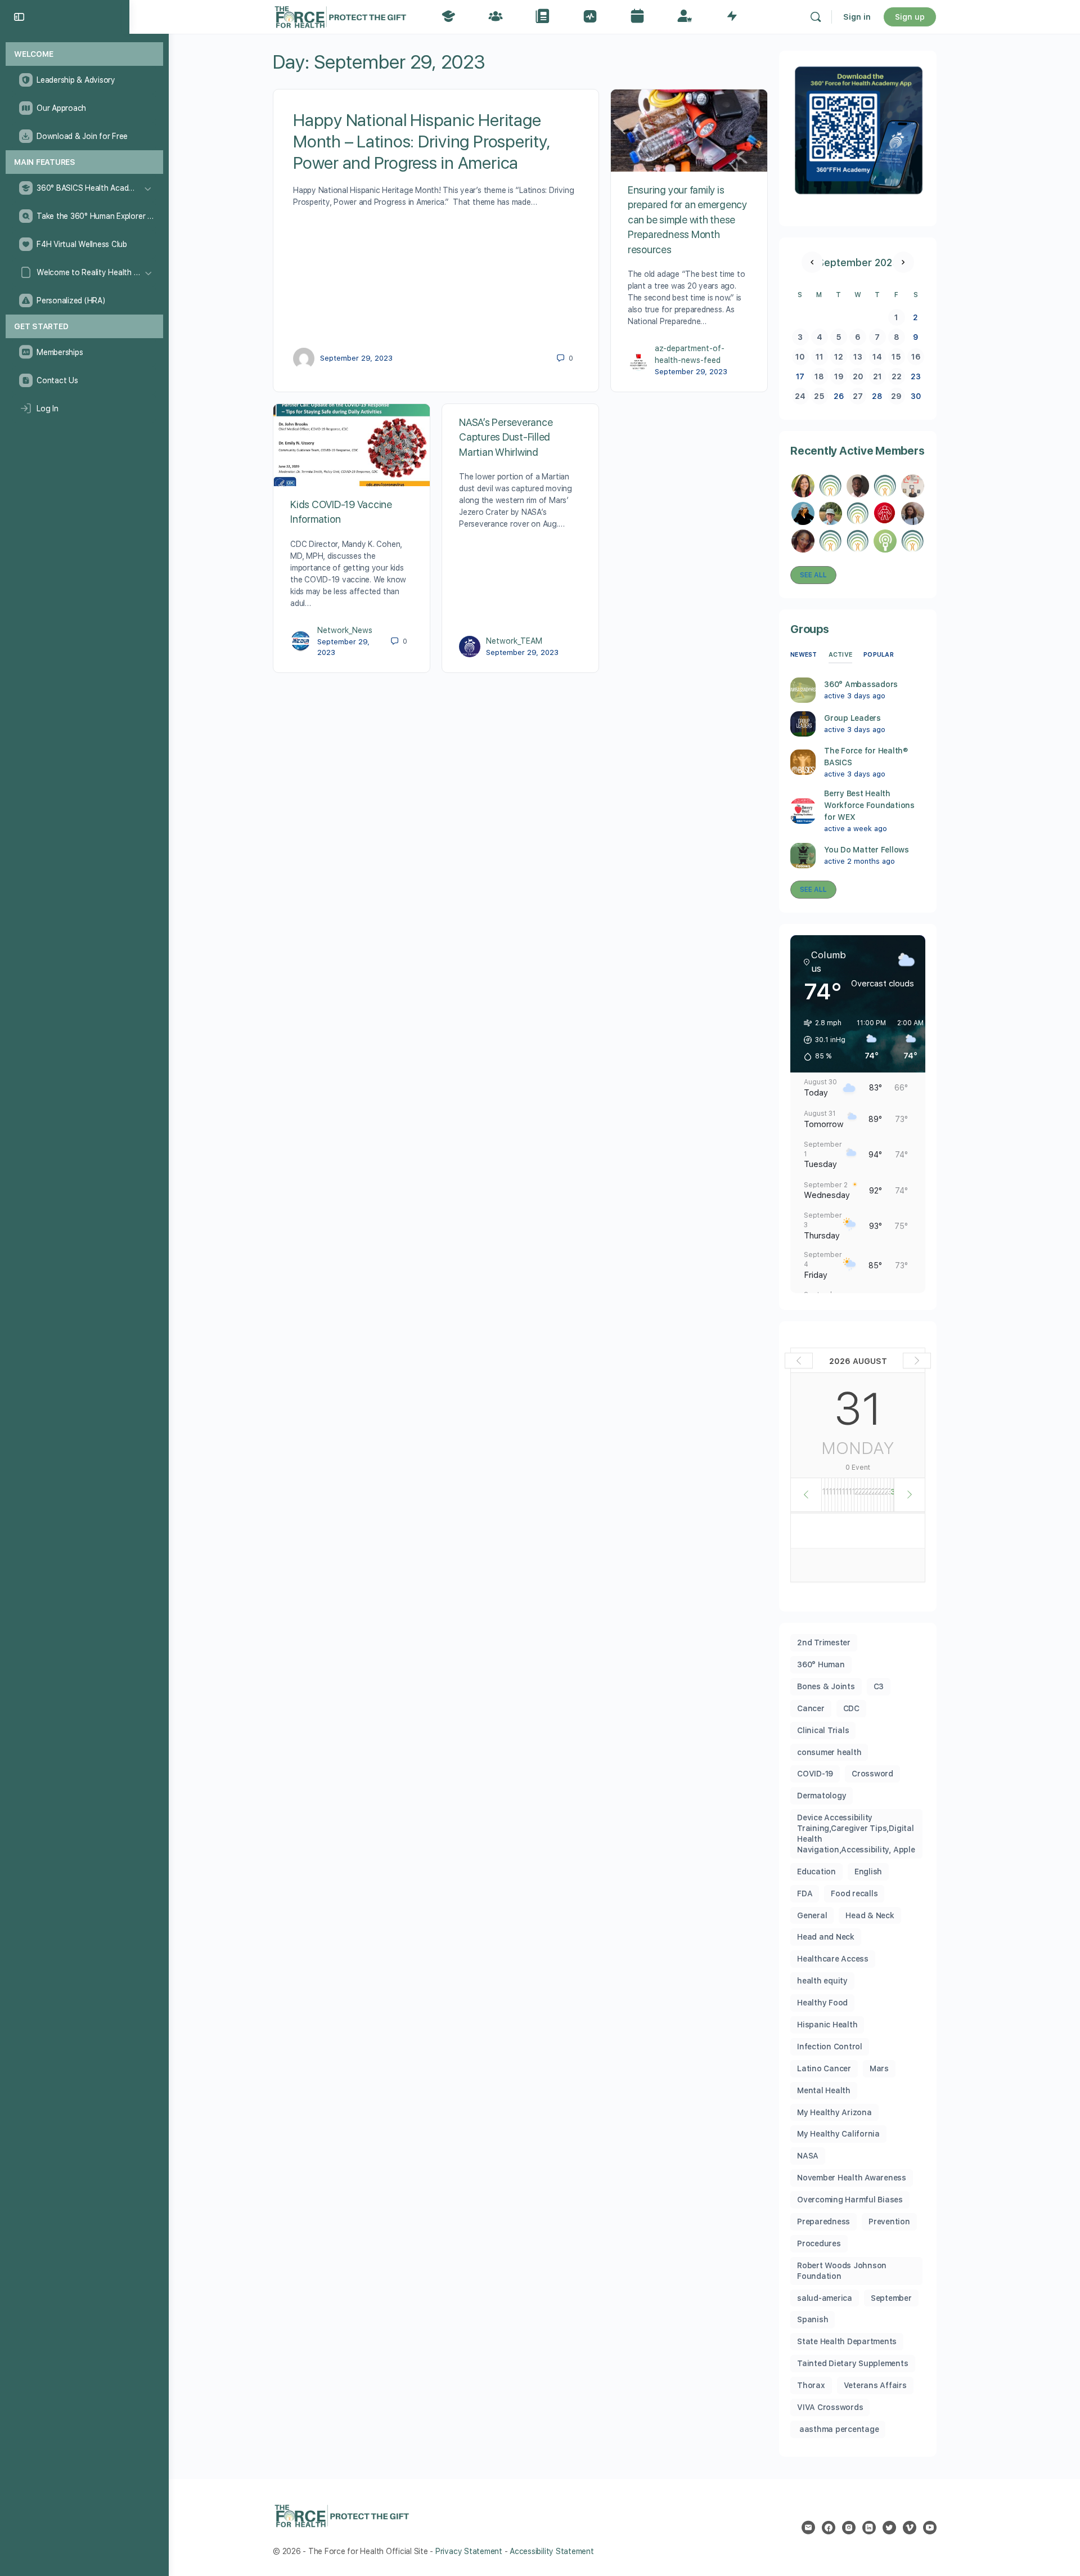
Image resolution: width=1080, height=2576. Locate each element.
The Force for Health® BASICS (866, 757)
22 (897, 376)
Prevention (889, 2222)
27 (858, 396)
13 (858, 357)
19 (839, 376)
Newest (804, 655)
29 (896, 396)
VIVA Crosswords (830, 2407)
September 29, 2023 (356, 358)
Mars (879, 2068)
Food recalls (854, 1893)
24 (800, 396)
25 (819, 396)
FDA (805, 1893)
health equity (822, 1981)
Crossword (872, 1774)
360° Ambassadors (861, 684)
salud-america (825, 2298)
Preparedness (823, 2222)
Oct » (903, 262)
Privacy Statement (469, 2551)
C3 (879, 1686)
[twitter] (889, 2528)
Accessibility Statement (552, 2551)
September (891, 2298)
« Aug (812, 262)
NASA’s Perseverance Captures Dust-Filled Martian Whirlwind (506, 437)
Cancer (811, 1708)
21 (877, 376)
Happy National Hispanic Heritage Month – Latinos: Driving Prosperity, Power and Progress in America (422, 141)
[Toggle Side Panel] (19, 17)
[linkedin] (869, 2528)
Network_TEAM (514, 641)
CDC (851, 1708)
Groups (810, 629)
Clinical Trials (823, 1730)
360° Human (821, 1664)
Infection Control (830, 2047)
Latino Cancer (824, 2068)
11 (820, 357)
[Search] (816, 17)
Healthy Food (822, 2003)
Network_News (345, 630)
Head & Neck (870, 1915)
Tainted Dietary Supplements (853, 2363)
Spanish (813, 2319)
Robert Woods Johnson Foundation (842, 2271)
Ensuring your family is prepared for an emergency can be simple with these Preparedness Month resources (687, 220)
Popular (879, 655)
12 (839, 357)
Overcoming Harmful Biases (850, 2200)
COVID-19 (815, 1774)
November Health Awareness (852, 2178)
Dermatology (822, 1796)
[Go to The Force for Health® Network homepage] (340, 15)
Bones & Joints (826, 1686)
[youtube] (930, 2528)
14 (877, 357)
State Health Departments (847, 2341)
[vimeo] (910, 2528)
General (812, 1915)
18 (819, 376)
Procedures (819, 2243)
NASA (808, 2156)
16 (916, 357)
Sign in (857, 17)
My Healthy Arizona (834, 2112)
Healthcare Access (833, 1959)
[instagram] (849, 2528)
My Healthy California (838, 2134)
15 (896, 357)
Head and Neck (826, 1937)
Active (841, 655)
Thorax (811, 2385)
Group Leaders (852, 718)
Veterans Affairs (875, 2385)
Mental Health (824, 2090)
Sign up (910, 17)
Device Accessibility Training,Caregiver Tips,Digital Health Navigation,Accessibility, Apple (856, 1834)
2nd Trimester (824, 1642)
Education (816, 1872)
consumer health (829, 1752)
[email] (808, 2528)
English (868, 1872)
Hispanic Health (827, 2025)
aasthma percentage (838, 2429)
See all (813, 575)
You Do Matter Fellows (867, 850)
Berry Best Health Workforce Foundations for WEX (869, 805)
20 (858, 376)
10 (800, 357)
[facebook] (829, 2528)
